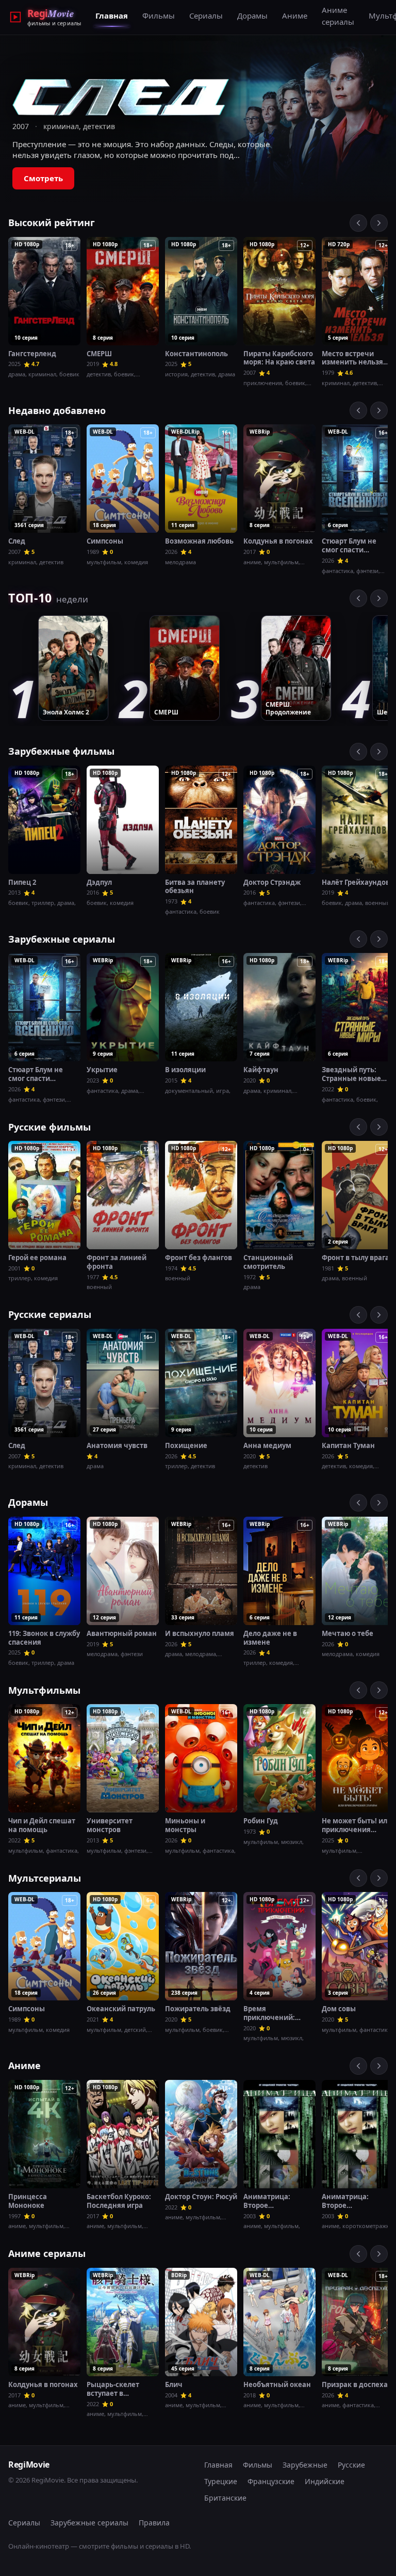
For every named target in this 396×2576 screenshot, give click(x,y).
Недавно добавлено (57, 410)
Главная (112, 15)
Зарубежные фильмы (61, 751)
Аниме (295, 15)
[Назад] (358, 223)
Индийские (325, 2481)
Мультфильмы (44, 1690)
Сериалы (206, 15)
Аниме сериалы (338, 16)
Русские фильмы (49, 1127)
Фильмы (159, 15)
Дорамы (252, 15)
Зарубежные (305, 2465)
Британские (225, 2498)
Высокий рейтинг (52, 222)
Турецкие (221, 2481)
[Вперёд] (379, 223)
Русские (351, 2465)
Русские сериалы (50, 1314)
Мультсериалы (45, 1878)
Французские (271, 2481)
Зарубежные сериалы (62, 939)
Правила (154, 2523)
